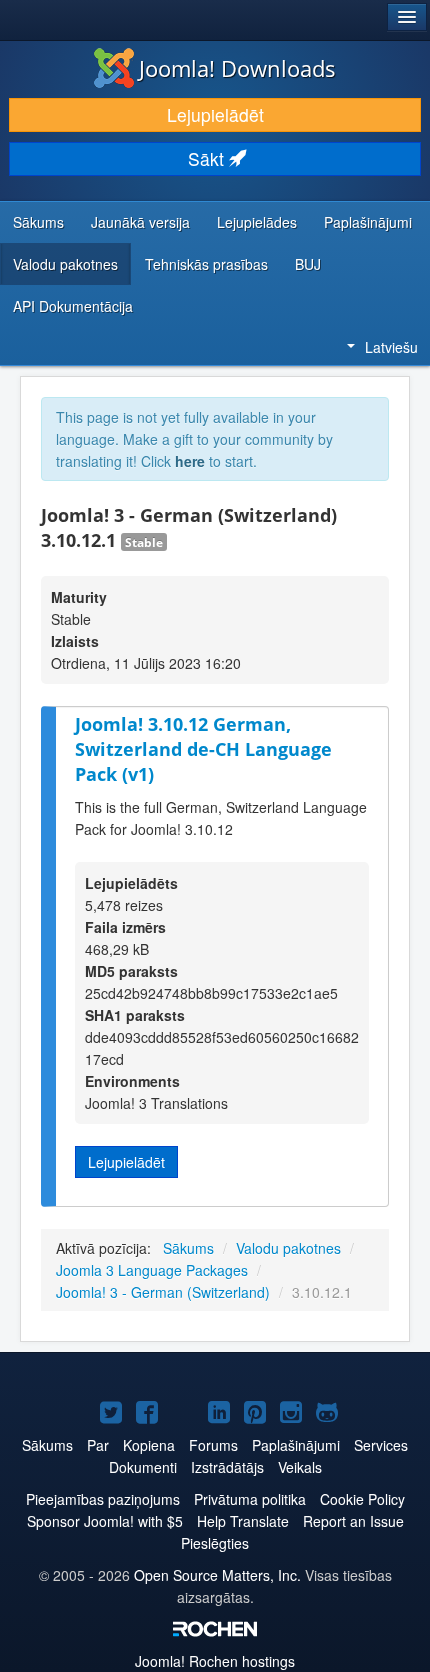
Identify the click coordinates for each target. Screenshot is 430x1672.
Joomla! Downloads (237, 68)
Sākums (38, 222)
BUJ (308, 264)
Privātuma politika (250, 1499)
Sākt (208, 158)
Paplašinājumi (368, 222)
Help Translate (243, 1521)
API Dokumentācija (73, 306)
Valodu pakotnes (65, 264)
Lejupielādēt (215, 114)
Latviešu (391, 347)
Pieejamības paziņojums (103, 1499)
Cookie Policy (362, 1499)
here (190, 461)
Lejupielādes (257, 222)
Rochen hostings (215, 1661)
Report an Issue (353, 1521)
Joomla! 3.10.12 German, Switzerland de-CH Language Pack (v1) (203, 748)
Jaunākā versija (140, 222)
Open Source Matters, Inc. (217, 1575)
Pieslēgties (215, 1543)
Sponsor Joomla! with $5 (105, 1521)
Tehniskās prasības (206, 264)
